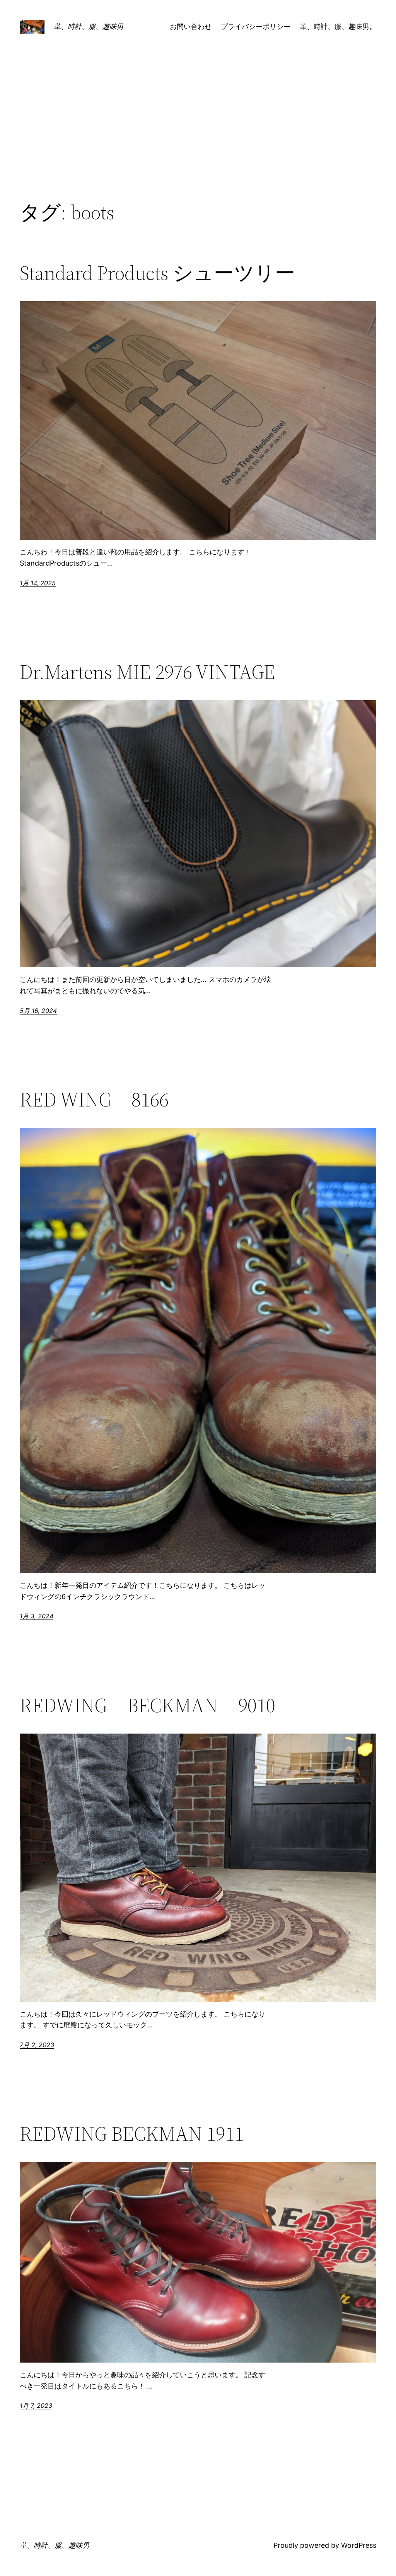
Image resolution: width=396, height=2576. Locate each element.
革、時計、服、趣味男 (89, 26)
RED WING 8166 (94, 1100)
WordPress (359, 2545)
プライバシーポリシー (256, 26)
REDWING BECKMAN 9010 (148, 1705)
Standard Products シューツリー (157, 273)
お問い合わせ (191, 26)
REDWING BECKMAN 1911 (132, 2134)
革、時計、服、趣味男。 (338, 26)
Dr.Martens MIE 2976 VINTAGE (147, 672)
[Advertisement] (198, 137)
